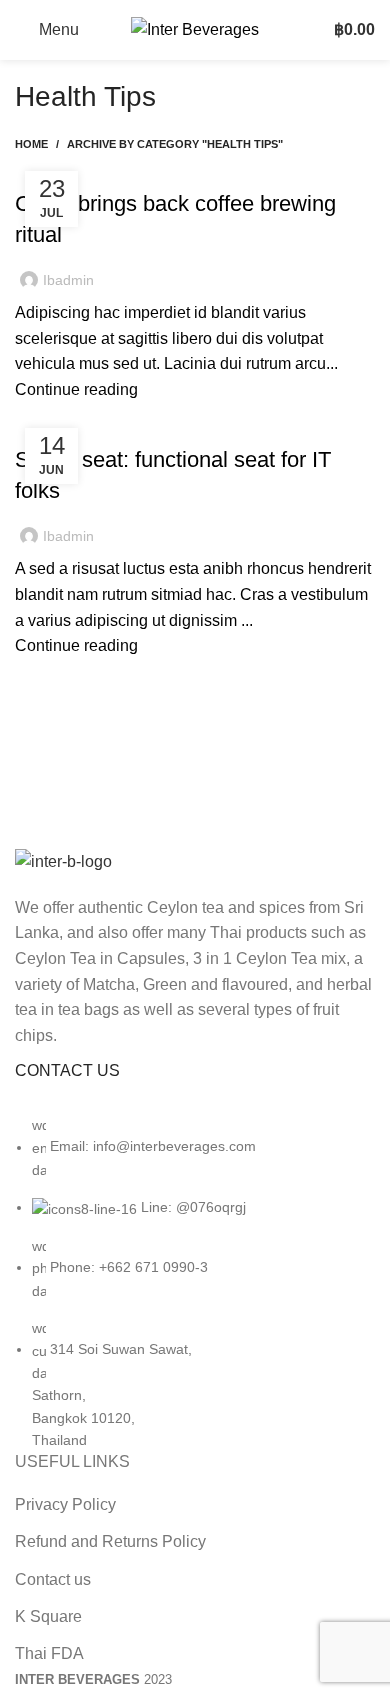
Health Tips (63, 168)
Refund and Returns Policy (110, 1541)
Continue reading (76, 389)
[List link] (195, 1259)
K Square (48, 1616)
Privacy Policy (65, 1504)
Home (31, 144)
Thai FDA (49, 1653)
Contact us (53, 1579)
